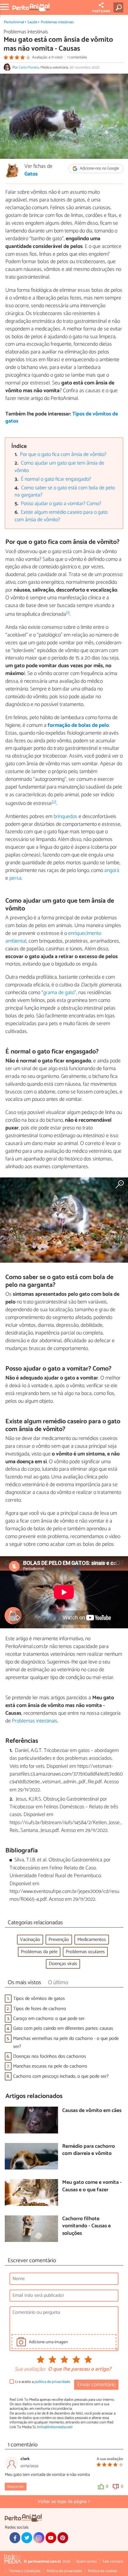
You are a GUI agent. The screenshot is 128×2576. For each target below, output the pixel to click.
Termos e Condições (25, 2571)
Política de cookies (102, 2571)
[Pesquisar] (120, 7)
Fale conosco (113, 2562)
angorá (112, 870)
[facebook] (15, 2538)
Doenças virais (63, 1964)
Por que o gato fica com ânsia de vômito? (63, 455)
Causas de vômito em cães (92, 2111)
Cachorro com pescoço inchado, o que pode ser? (61, 2076)
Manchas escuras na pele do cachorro (50, 2066)
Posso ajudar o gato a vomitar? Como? (61, 504)
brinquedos (65, 817)
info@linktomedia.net (55, 2427)
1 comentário (77, 57)
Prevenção (59, 1940)
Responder (15, 2487)
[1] (68, 613)
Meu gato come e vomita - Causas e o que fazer (92, 2186)
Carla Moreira (29, 67)
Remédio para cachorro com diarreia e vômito (89, 2150)
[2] (54, 802)
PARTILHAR (101, 11)
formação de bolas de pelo (78, 725)
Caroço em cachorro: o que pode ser (49, 2019)
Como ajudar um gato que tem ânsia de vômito (60, 467)
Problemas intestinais (57, 22)
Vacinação (30, 1940)
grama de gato (59, 993)
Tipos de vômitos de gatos (39, 1999)
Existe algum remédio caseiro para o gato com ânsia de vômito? (61, 516)
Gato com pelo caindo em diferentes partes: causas (63, 2028)
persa (15, 878)
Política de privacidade (64, 2571)
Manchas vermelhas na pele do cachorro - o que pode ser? (66, 2043)
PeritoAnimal (14, 22)
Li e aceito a (43, 2382)
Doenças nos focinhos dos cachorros (50, 2056)
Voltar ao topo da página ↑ (64, 2502)
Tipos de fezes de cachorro (40, 2009)
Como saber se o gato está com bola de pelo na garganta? (65, 492)
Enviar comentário (96, 2385)
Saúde (32, 22)
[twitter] (27, 2538)
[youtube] (51, 2538)
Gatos (31, 174)
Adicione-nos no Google (99, 169)
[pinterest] (63, 2538)
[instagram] (39, 2538)
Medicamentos (92, 1940)
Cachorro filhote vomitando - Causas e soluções (86, 2226)
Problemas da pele (39, 1952)
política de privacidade (52, 2382)
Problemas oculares (85, 1952)
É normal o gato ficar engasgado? (56, 479)
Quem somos (86, 2562)
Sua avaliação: (30, 2369)
